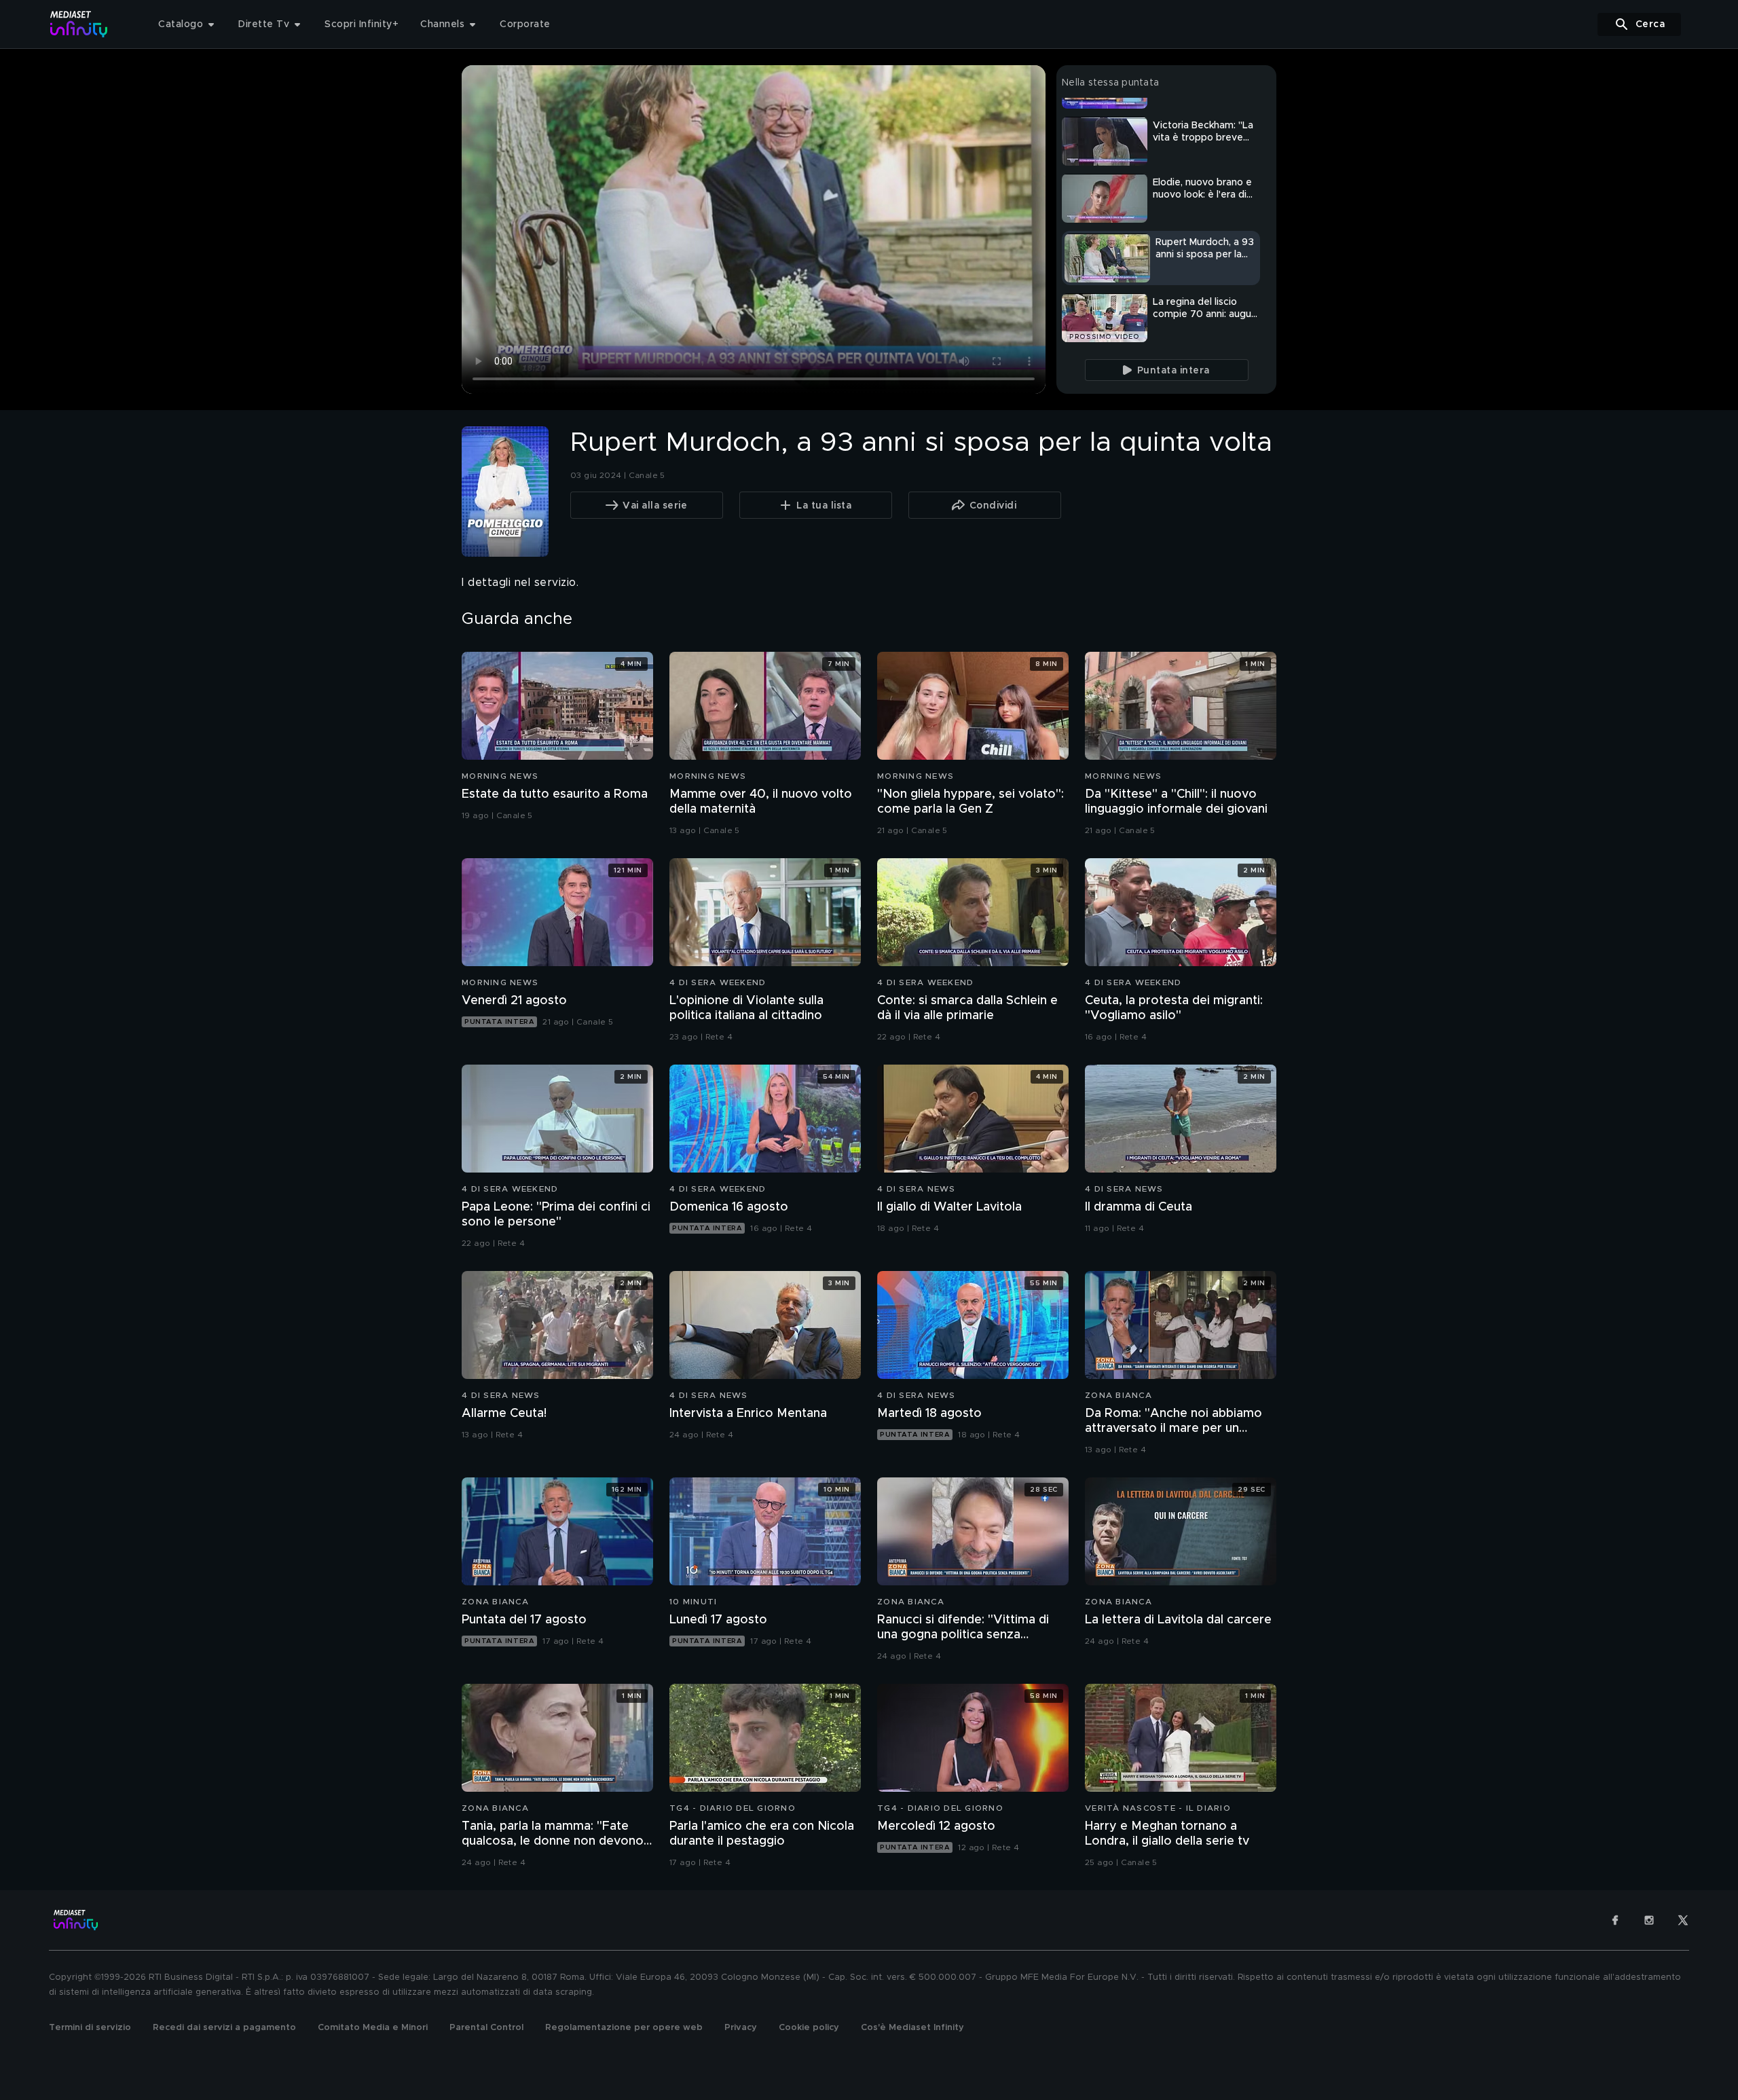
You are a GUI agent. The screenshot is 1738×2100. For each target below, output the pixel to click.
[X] (1683, 1920)
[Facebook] (1615, 1920)
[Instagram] (1649, 1920)
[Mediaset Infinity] (79, 24)
